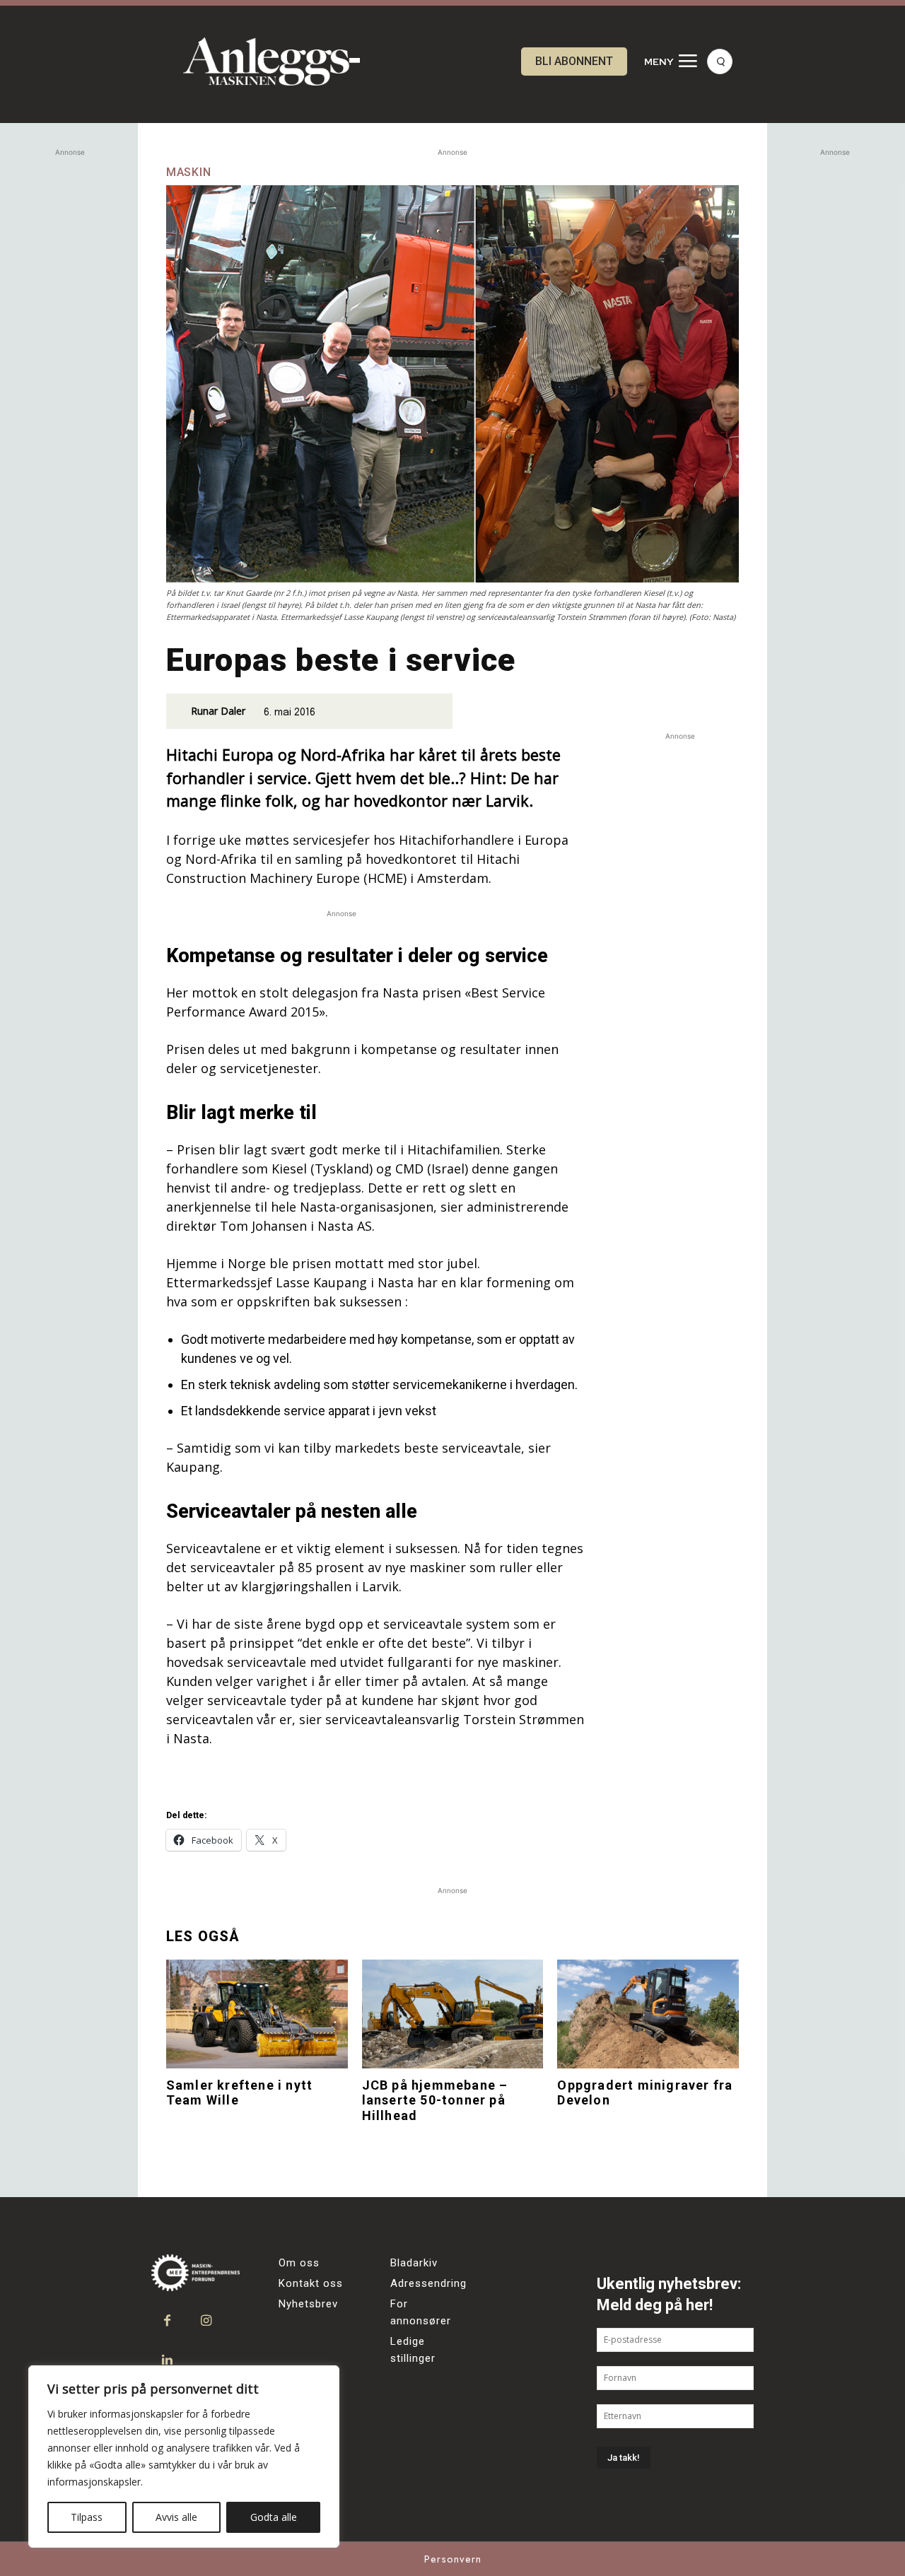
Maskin (189, 172)
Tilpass (87, 2517)
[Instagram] (206, 2321)
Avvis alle (176, 2517)
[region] (184, 2457)
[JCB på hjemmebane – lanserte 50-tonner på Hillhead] (453, 2014)
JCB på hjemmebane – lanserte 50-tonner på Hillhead (435, 2100)
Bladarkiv (414, 2263)
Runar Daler (218, 711)
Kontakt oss (311, 2283)
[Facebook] (167, 2321)
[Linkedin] (167, 2360)
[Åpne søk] (720, 62)
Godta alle (274, 2517)
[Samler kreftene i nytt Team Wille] (257, 2014)
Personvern (453, 2559)
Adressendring (428, 2283)
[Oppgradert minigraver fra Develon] (648, 2014)
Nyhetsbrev (308, 2304)
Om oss (299, 2263)
